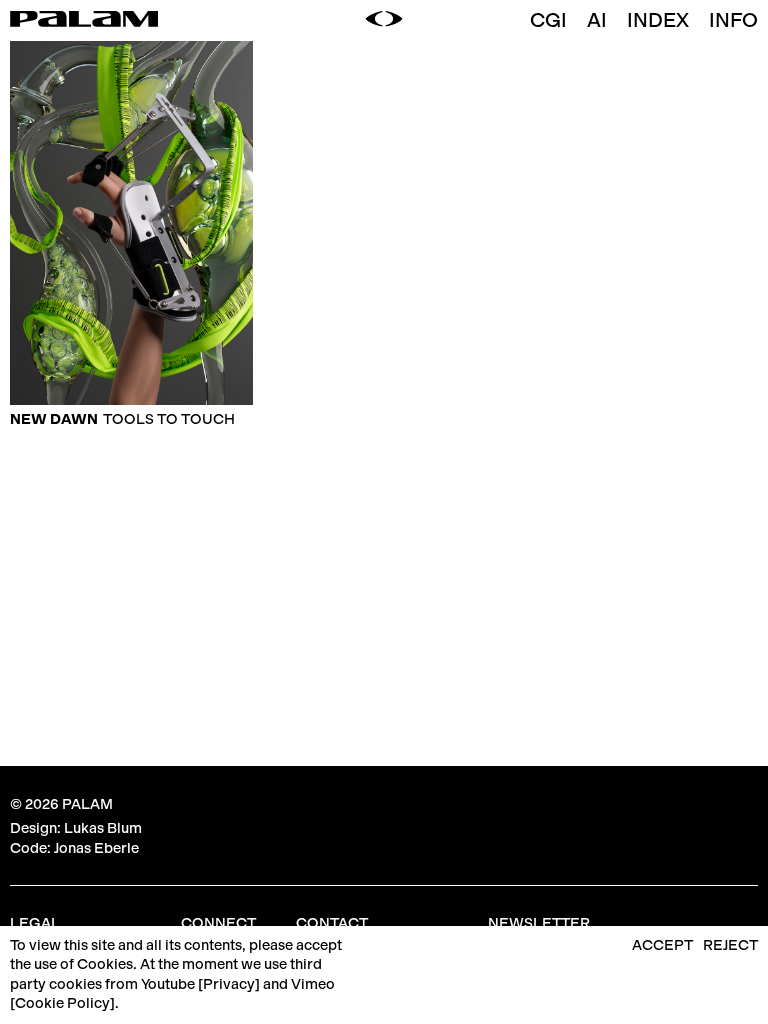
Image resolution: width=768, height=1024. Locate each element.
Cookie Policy (62, 1003)
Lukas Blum (103, 828)
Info (733, 20)
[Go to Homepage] (84, 21)
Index (658, 20)
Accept (662, 945)
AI (597, 20)
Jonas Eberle (96, 848)
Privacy (229, 984)
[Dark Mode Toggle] (383, 20)
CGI (548, 20)
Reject (730, 945)
